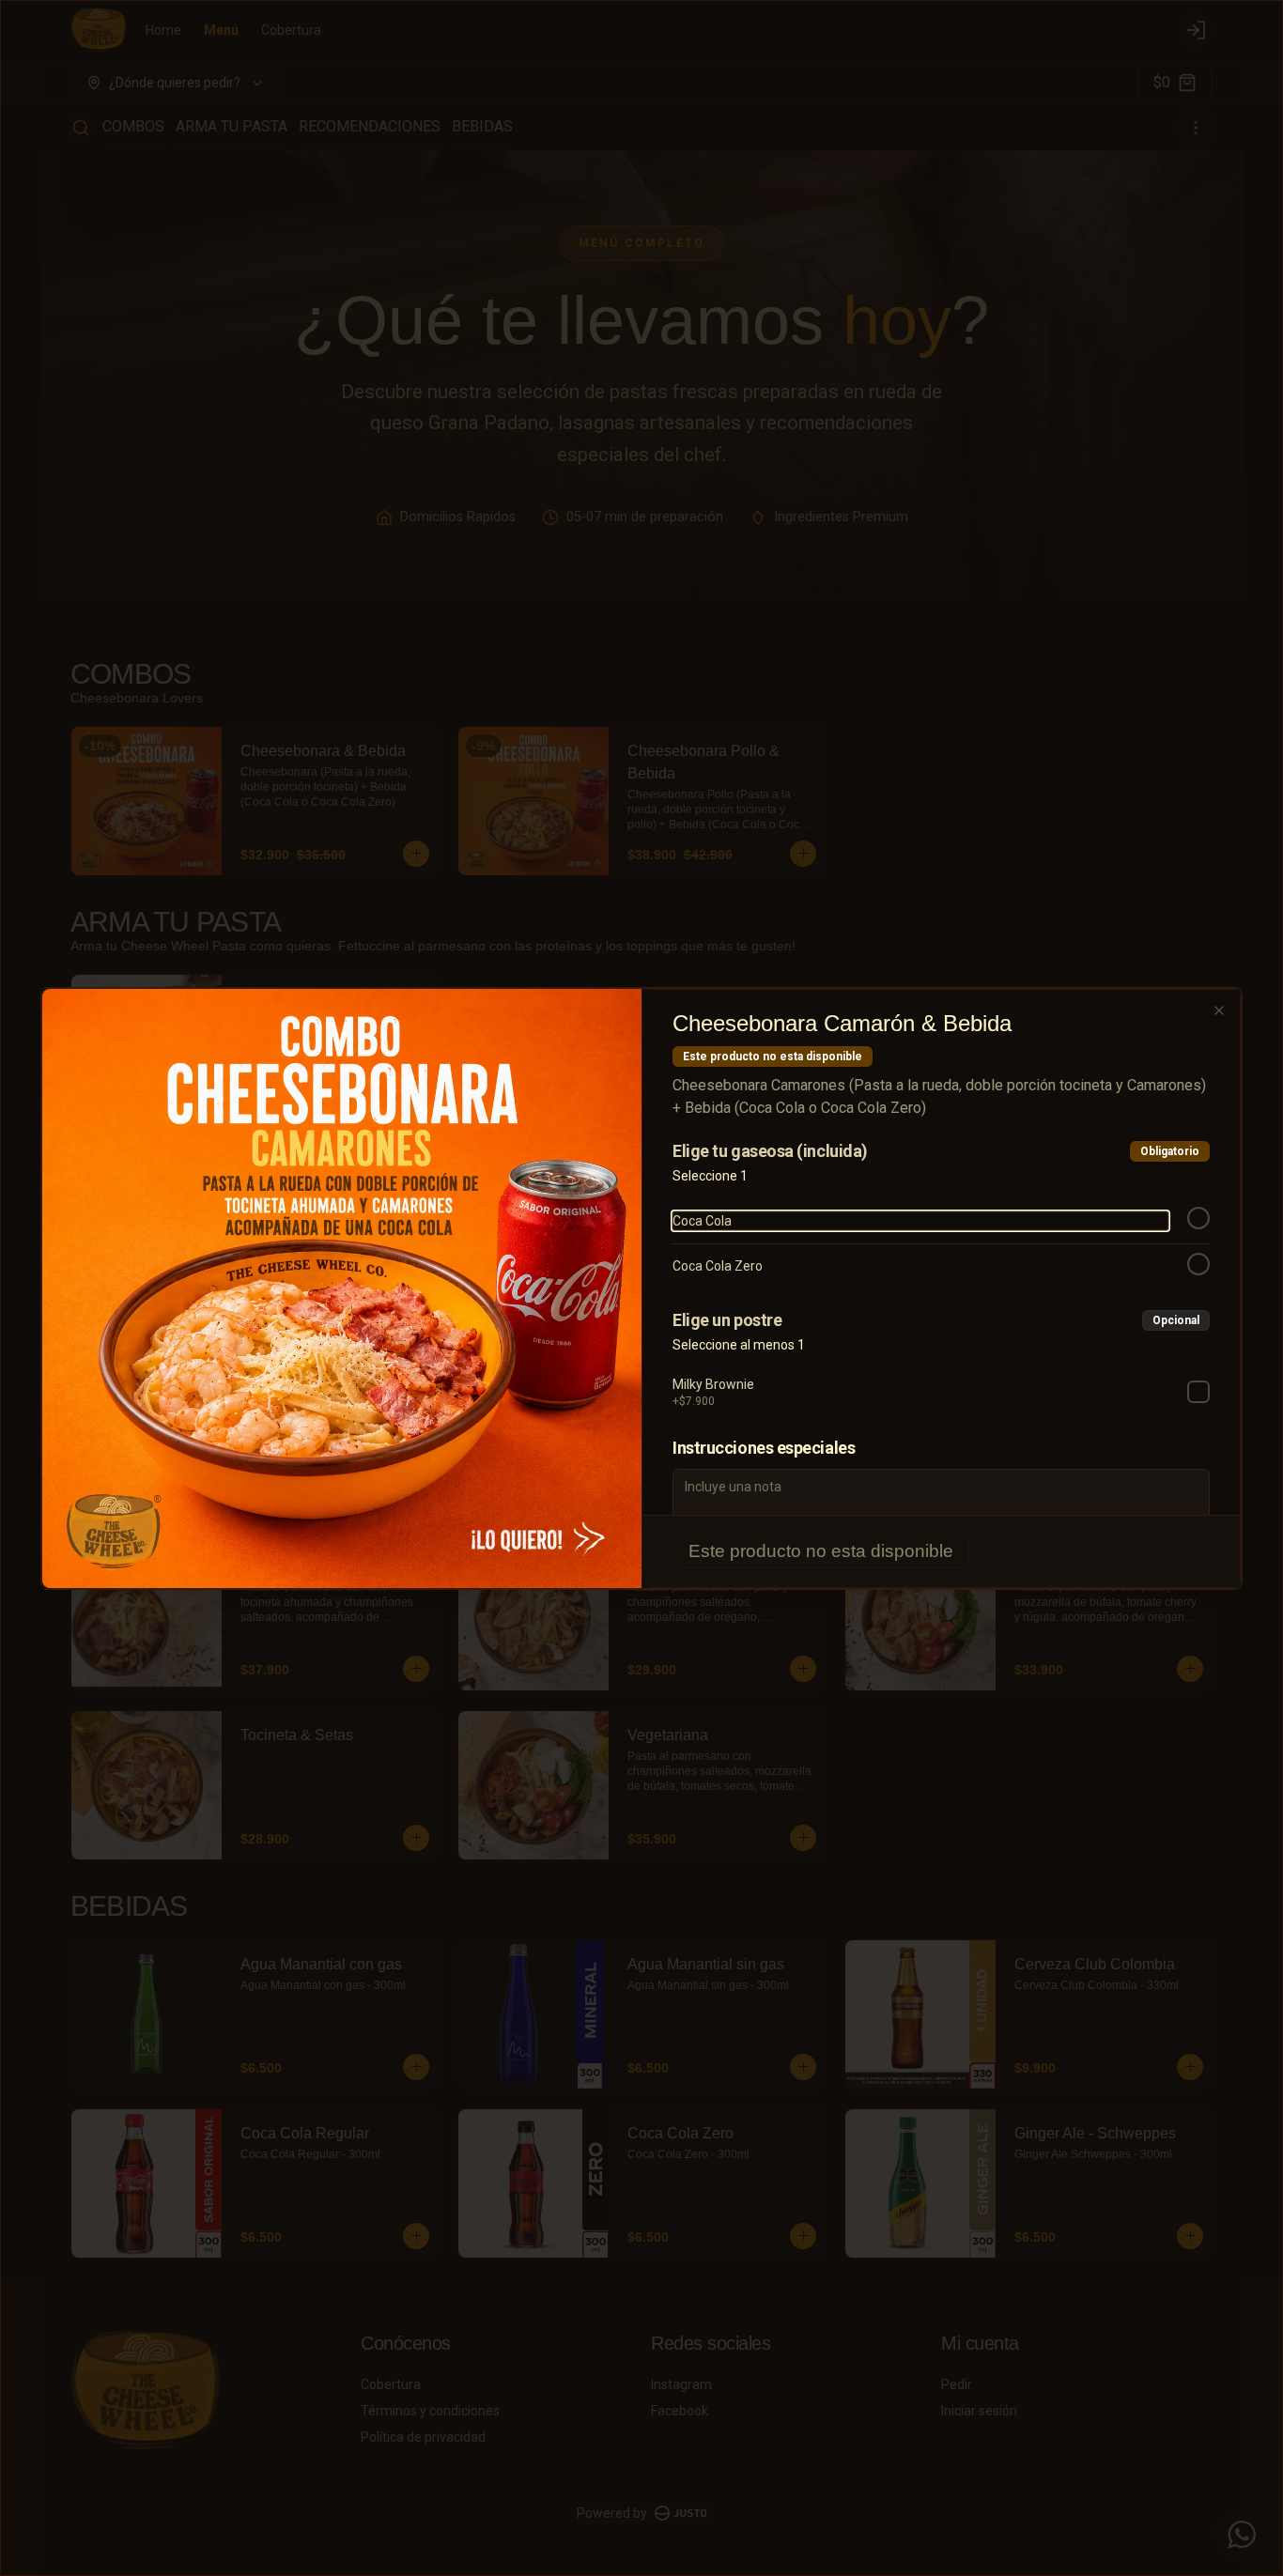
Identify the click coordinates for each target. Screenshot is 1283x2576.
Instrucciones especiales (764, 1448)
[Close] (1219, 1010)
